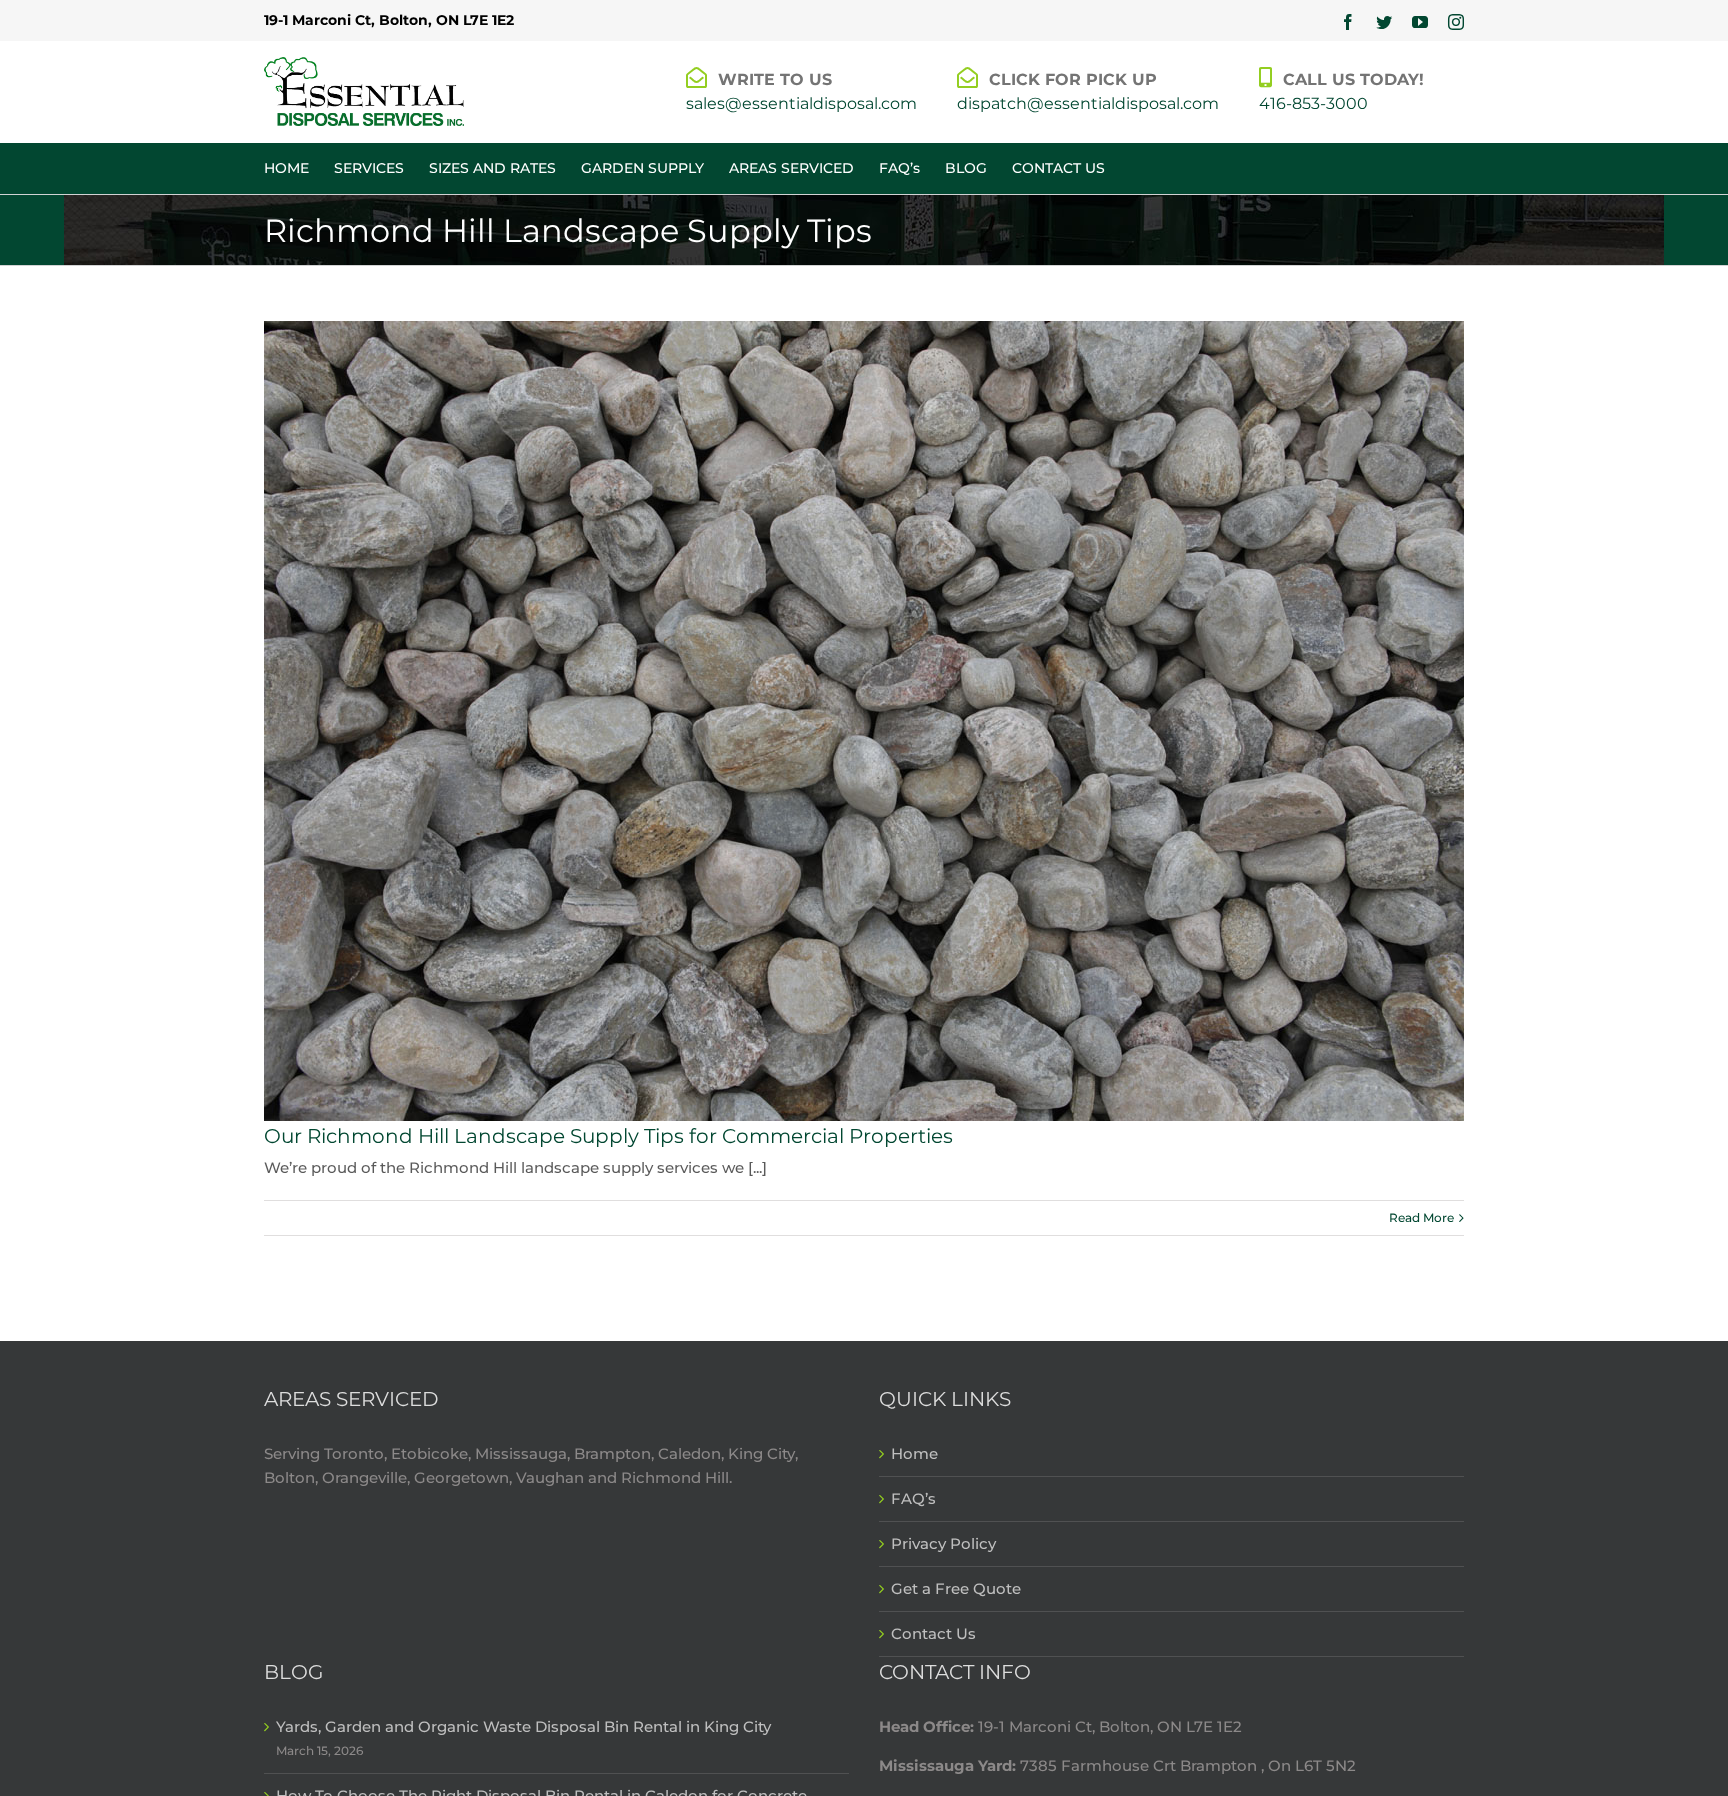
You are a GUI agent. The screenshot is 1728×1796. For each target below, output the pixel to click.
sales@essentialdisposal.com (801, 103)
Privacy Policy (943, 1543)
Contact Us (933, 1633)
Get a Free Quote (956, 1588)
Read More (1421, 1217)
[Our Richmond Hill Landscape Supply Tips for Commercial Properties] (864, 721)
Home (914, 1453)
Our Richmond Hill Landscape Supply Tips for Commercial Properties (608, 1136)
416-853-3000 (1313, 103)
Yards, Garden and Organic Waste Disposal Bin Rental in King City (523, 1726)
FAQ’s (913, 1498)
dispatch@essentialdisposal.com (1088, 103)
